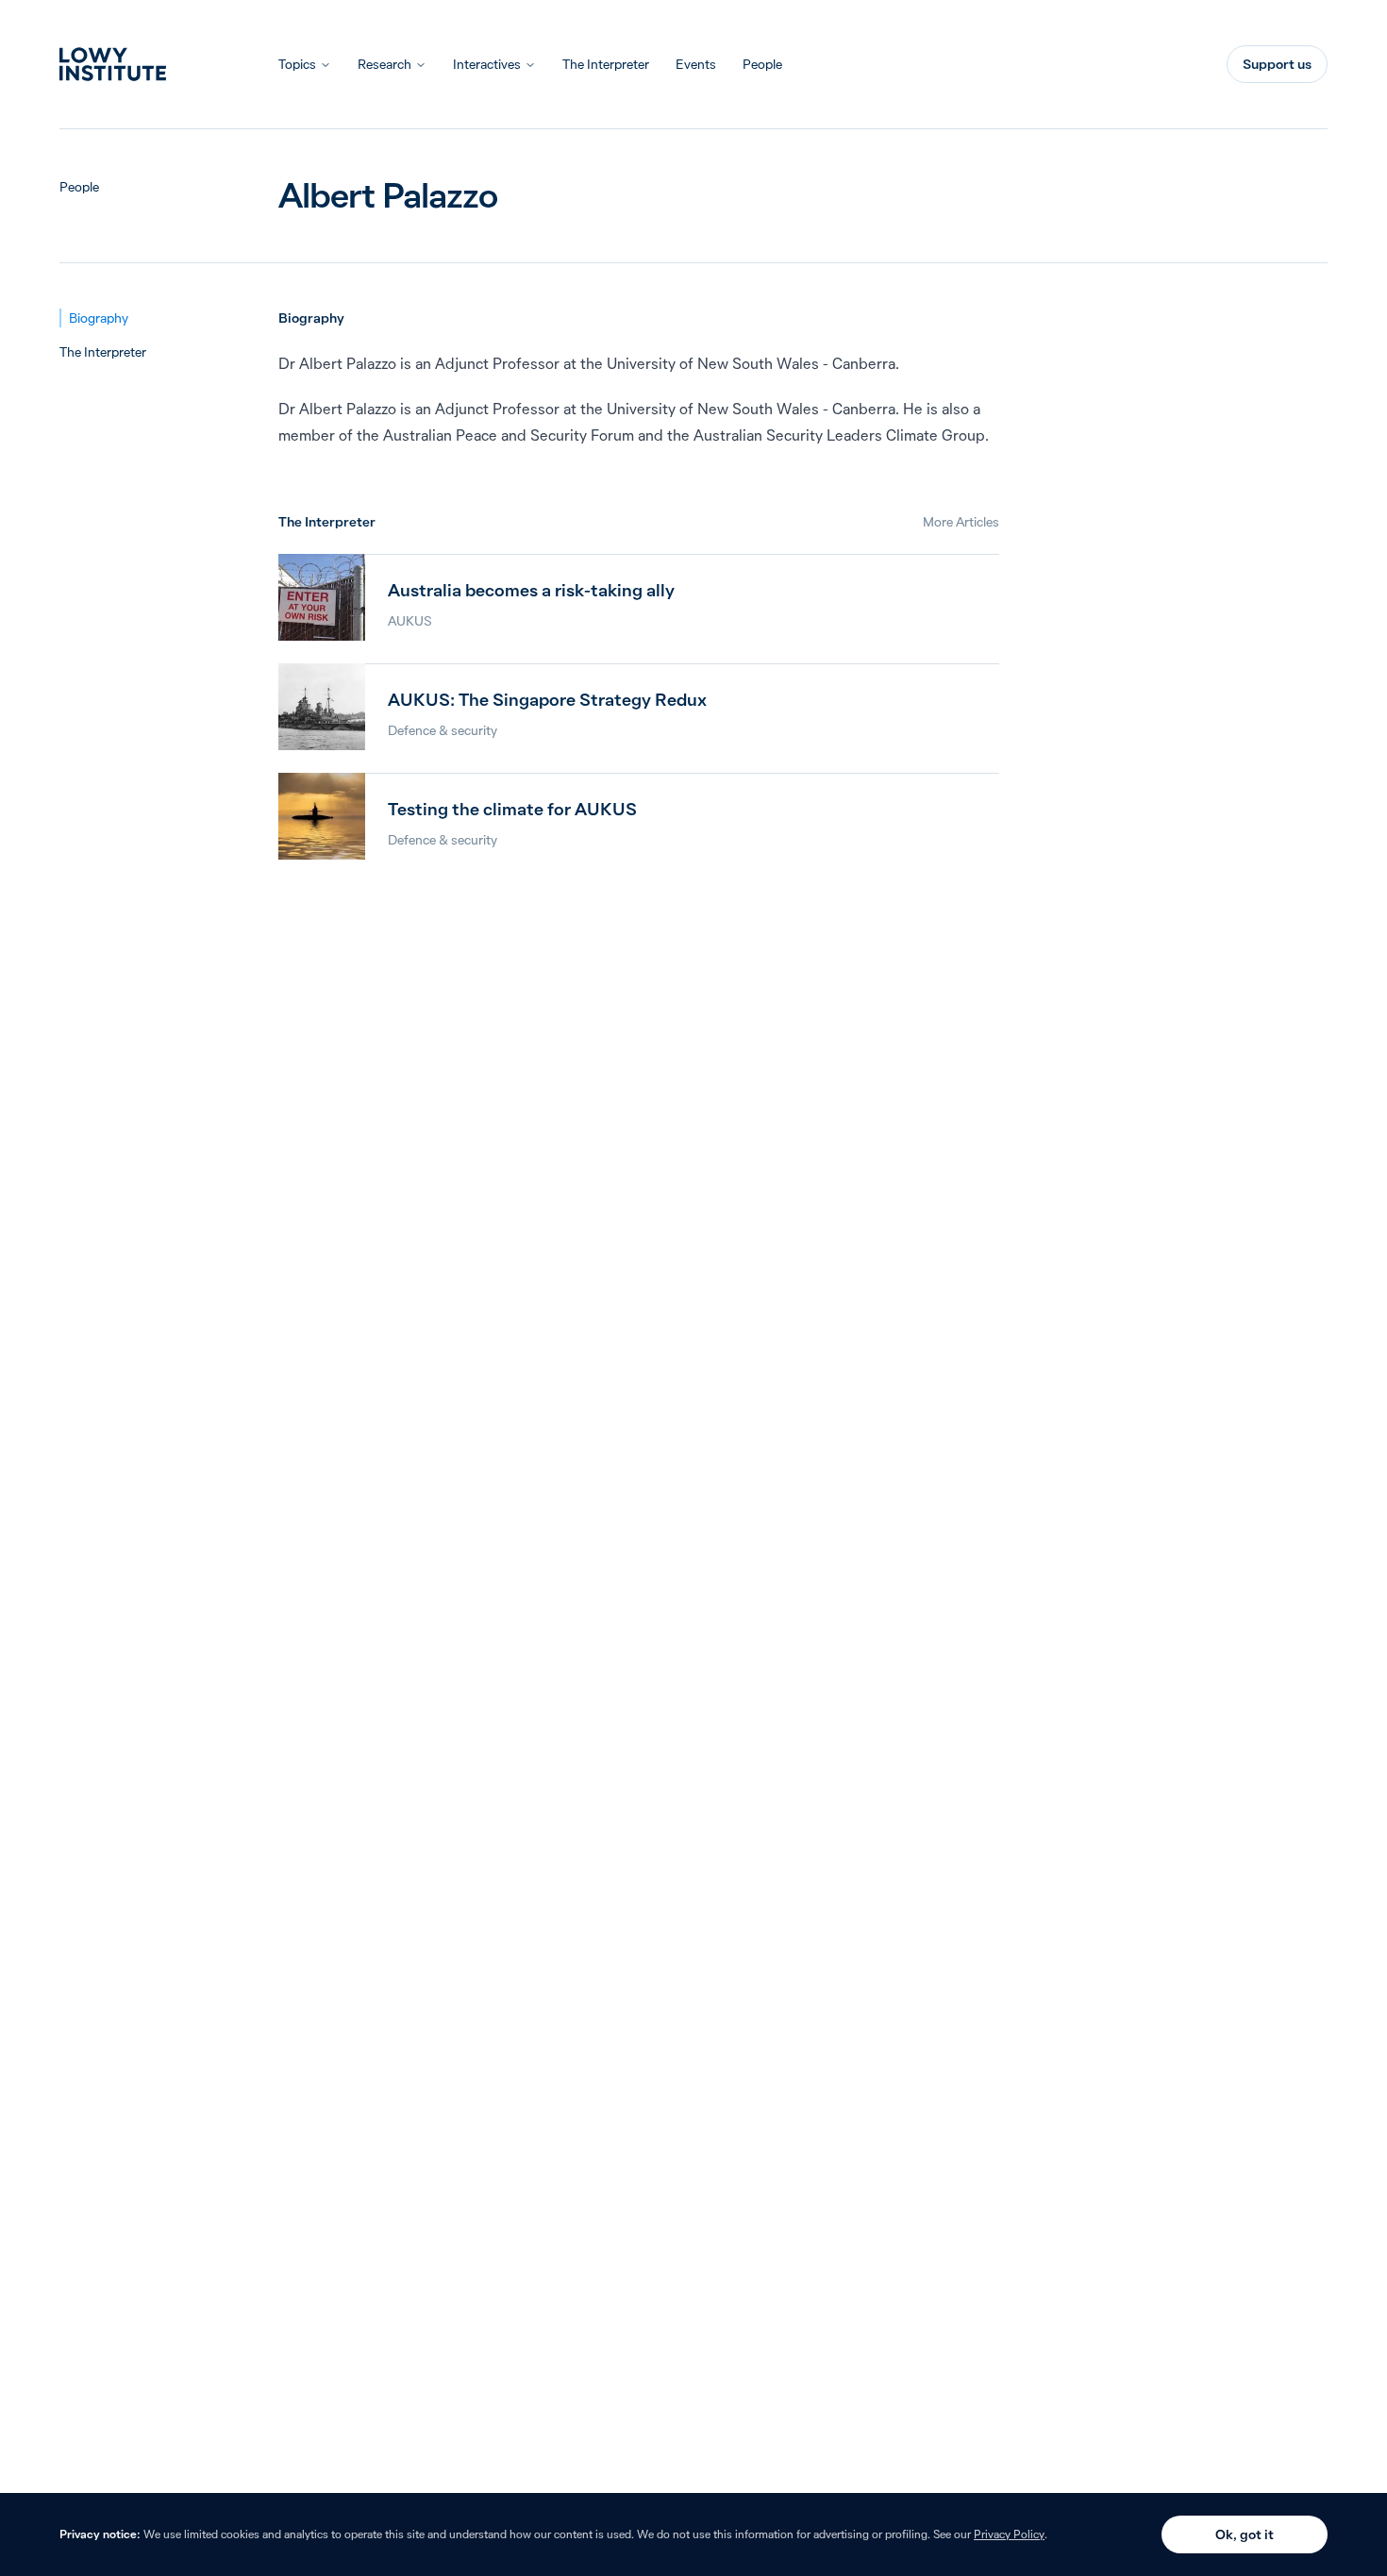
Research (384, 64)
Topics (297, 64)
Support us (1277, 64)
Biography (99, 318)
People (762, 64)
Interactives (487, 64)
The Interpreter (606, 64)
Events (696, 64)
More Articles (961, 522)
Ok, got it (1245, 2534)
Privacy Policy (1009, 2534)
